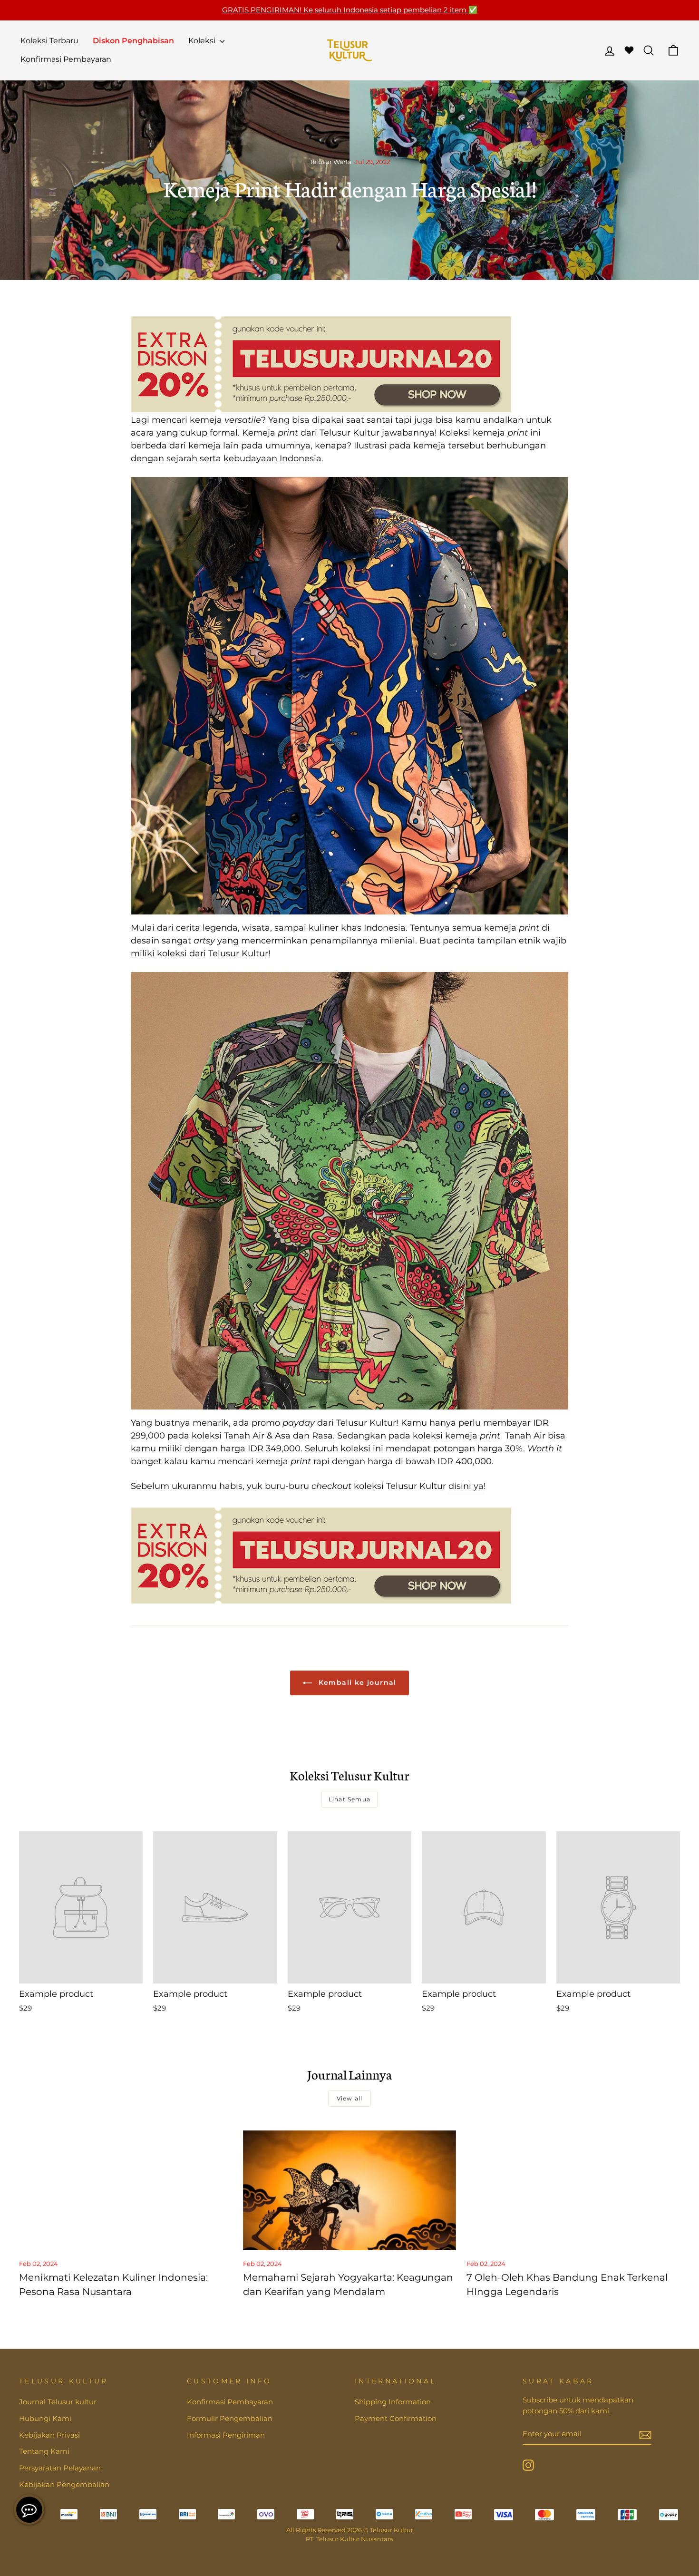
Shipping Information (393, 2402)
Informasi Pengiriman (226, 2435)
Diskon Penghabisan (133, 41)
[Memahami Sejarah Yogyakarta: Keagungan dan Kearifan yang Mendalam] (350, 2190)
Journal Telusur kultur (58, 2402)
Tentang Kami (44, 2451)
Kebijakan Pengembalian (64, 2484)
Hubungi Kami (45, 2418)
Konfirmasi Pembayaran (66, 59)
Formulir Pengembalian (230, 2418)
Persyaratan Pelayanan (60, 2468)
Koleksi (203, 41)
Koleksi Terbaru (49, 41)
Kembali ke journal (356, 1682)
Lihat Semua (349, 1799)
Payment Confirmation (396, 2418)
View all (350, 2098)
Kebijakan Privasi (49, 2435)
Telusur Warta (331, 162)
